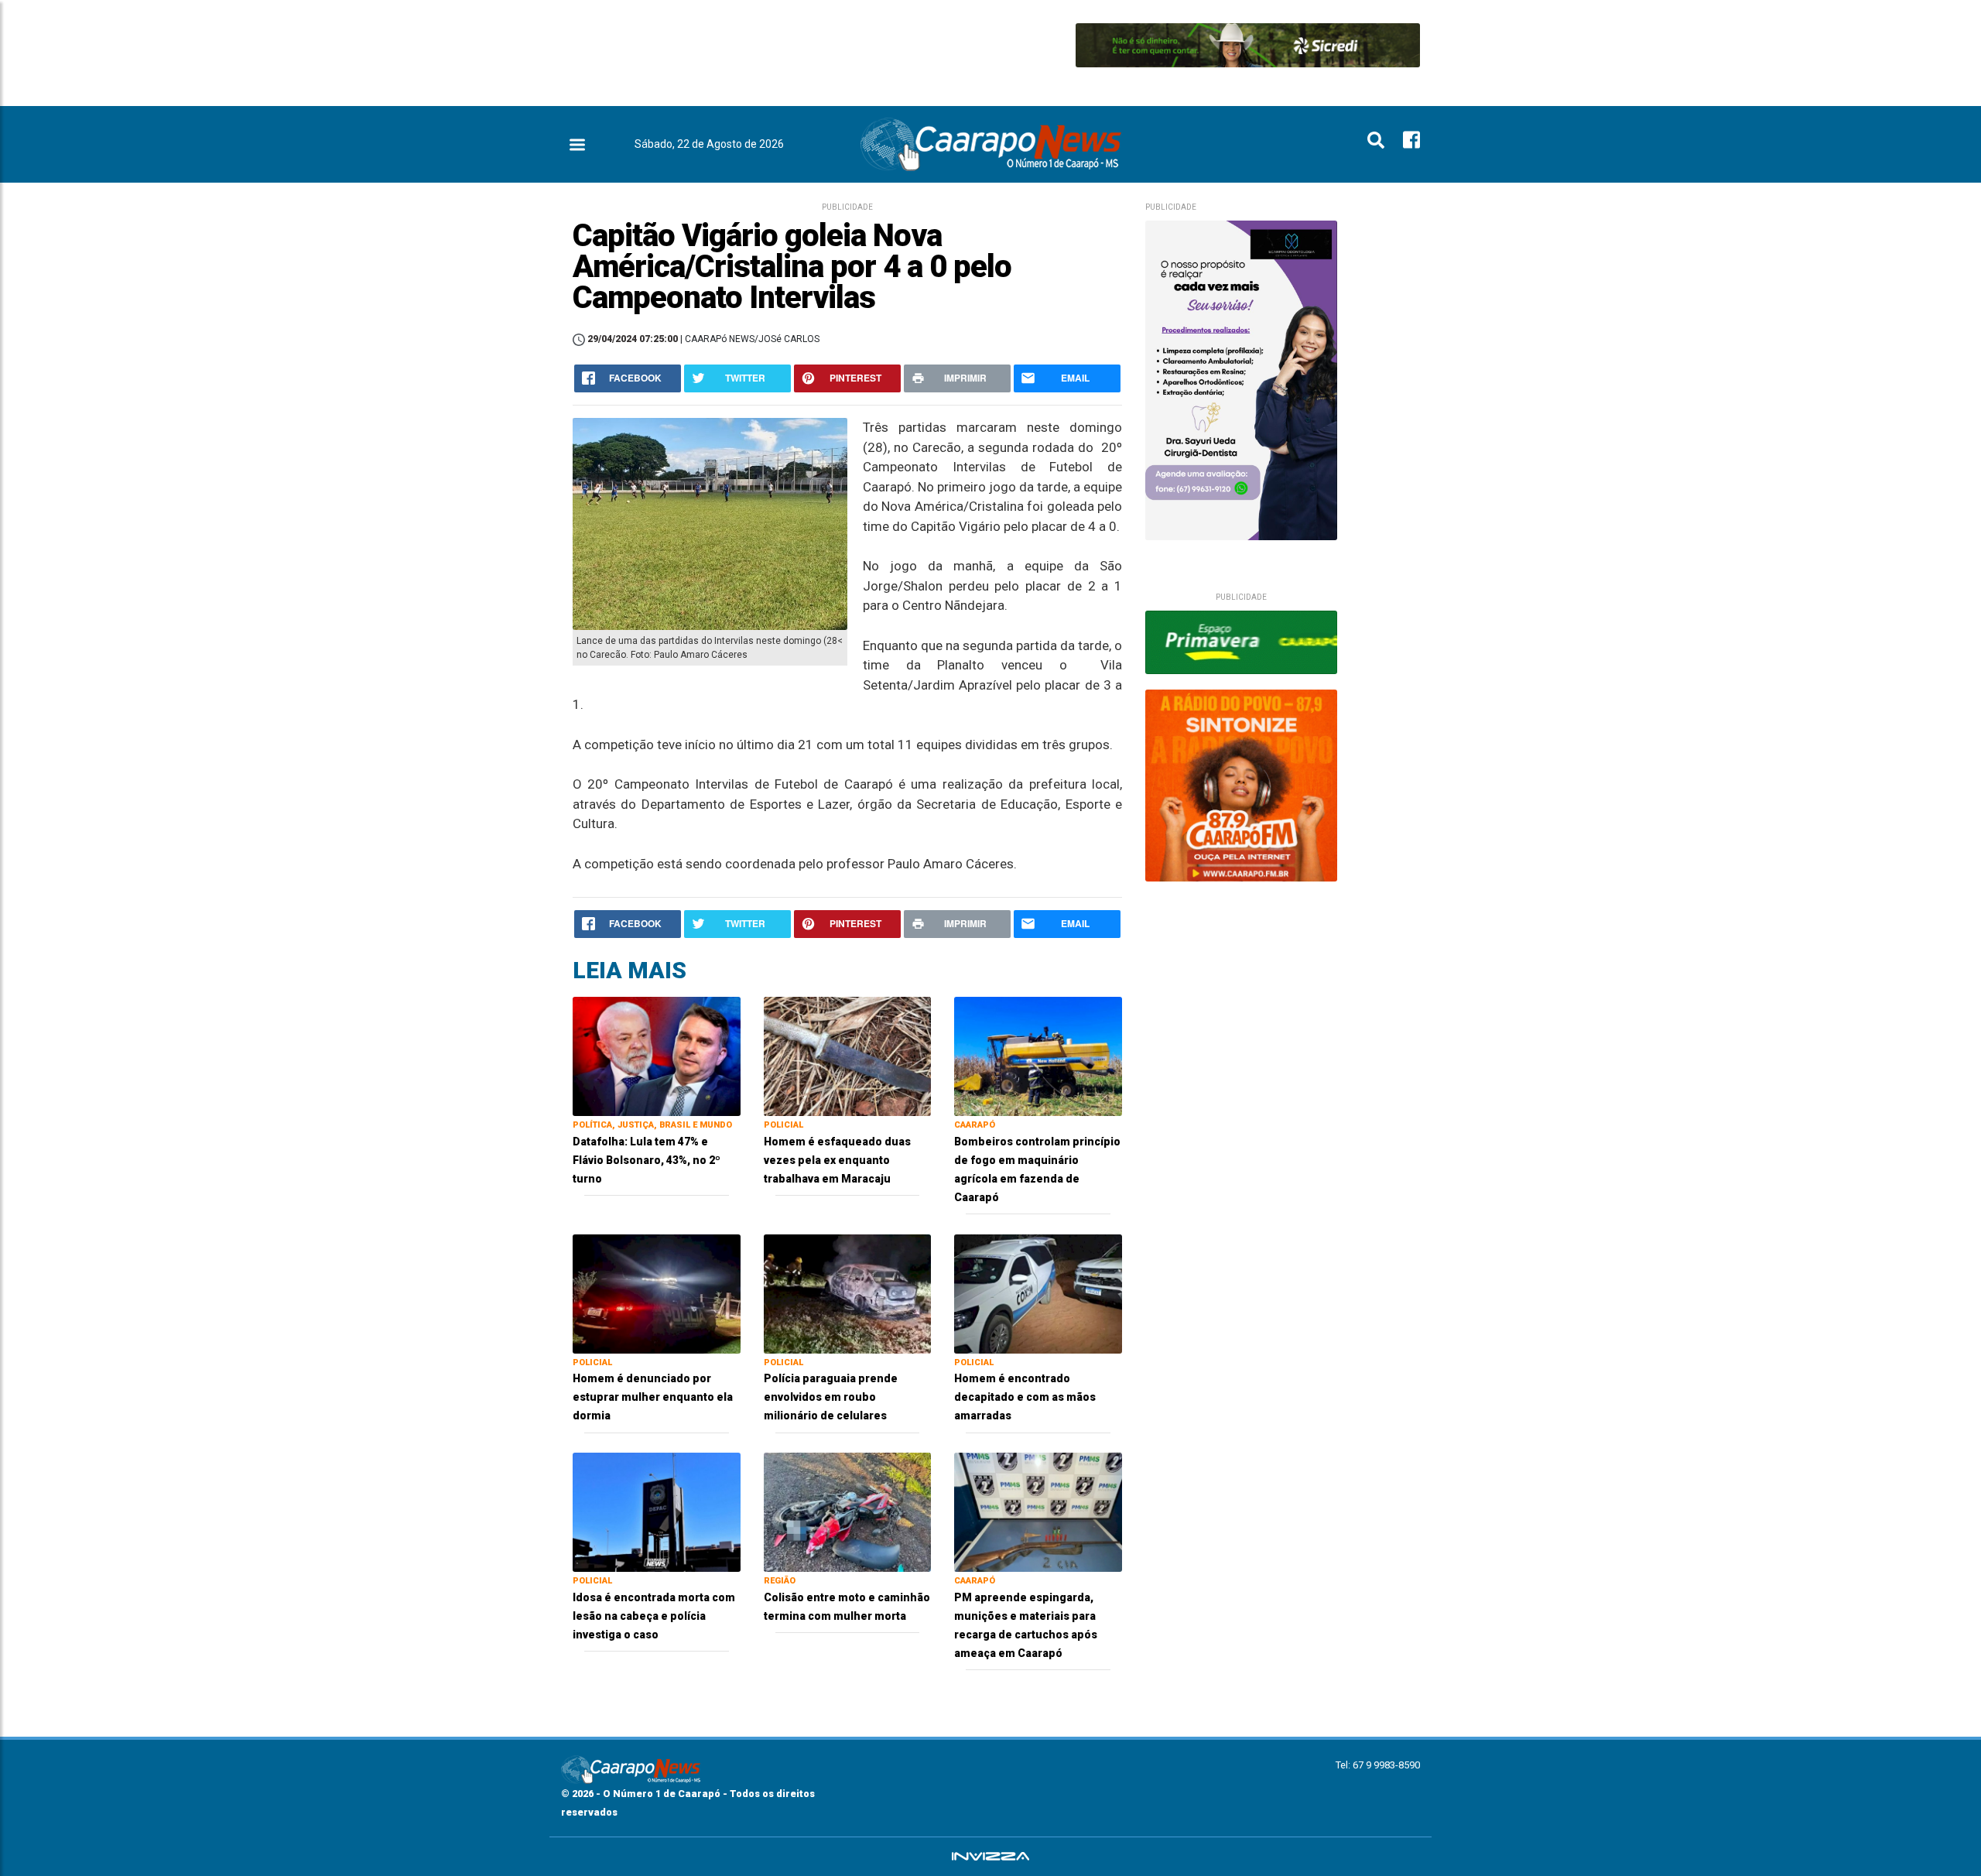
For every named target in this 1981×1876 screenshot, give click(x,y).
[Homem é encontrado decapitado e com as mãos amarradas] (1038, 1293)
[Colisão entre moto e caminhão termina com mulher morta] (848, 1511)
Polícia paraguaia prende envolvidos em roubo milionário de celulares (831, 1397)
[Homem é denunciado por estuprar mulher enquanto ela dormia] (657, 1293)
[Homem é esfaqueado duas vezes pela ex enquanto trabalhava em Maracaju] (848, 1055)
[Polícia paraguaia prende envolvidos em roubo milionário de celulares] (848, 1293)
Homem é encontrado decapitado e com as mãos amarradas (1025, 1397)
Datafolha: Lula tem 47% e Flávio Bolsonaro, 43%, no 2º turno (647, 1160)
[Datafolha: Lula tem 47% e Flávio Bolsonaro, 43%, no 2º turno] (657, 1055)
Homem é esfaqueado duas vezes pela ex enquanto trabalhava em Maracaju (837, 1160)
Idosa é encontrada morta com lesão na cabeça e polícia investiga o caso (654, 1616)
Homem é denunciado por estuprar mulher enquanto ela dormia (653, 1397)
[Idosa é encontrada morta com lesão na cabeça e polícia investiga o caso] (657, 1511)
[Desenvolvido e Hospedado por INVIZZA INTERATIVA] (990, 1857)
